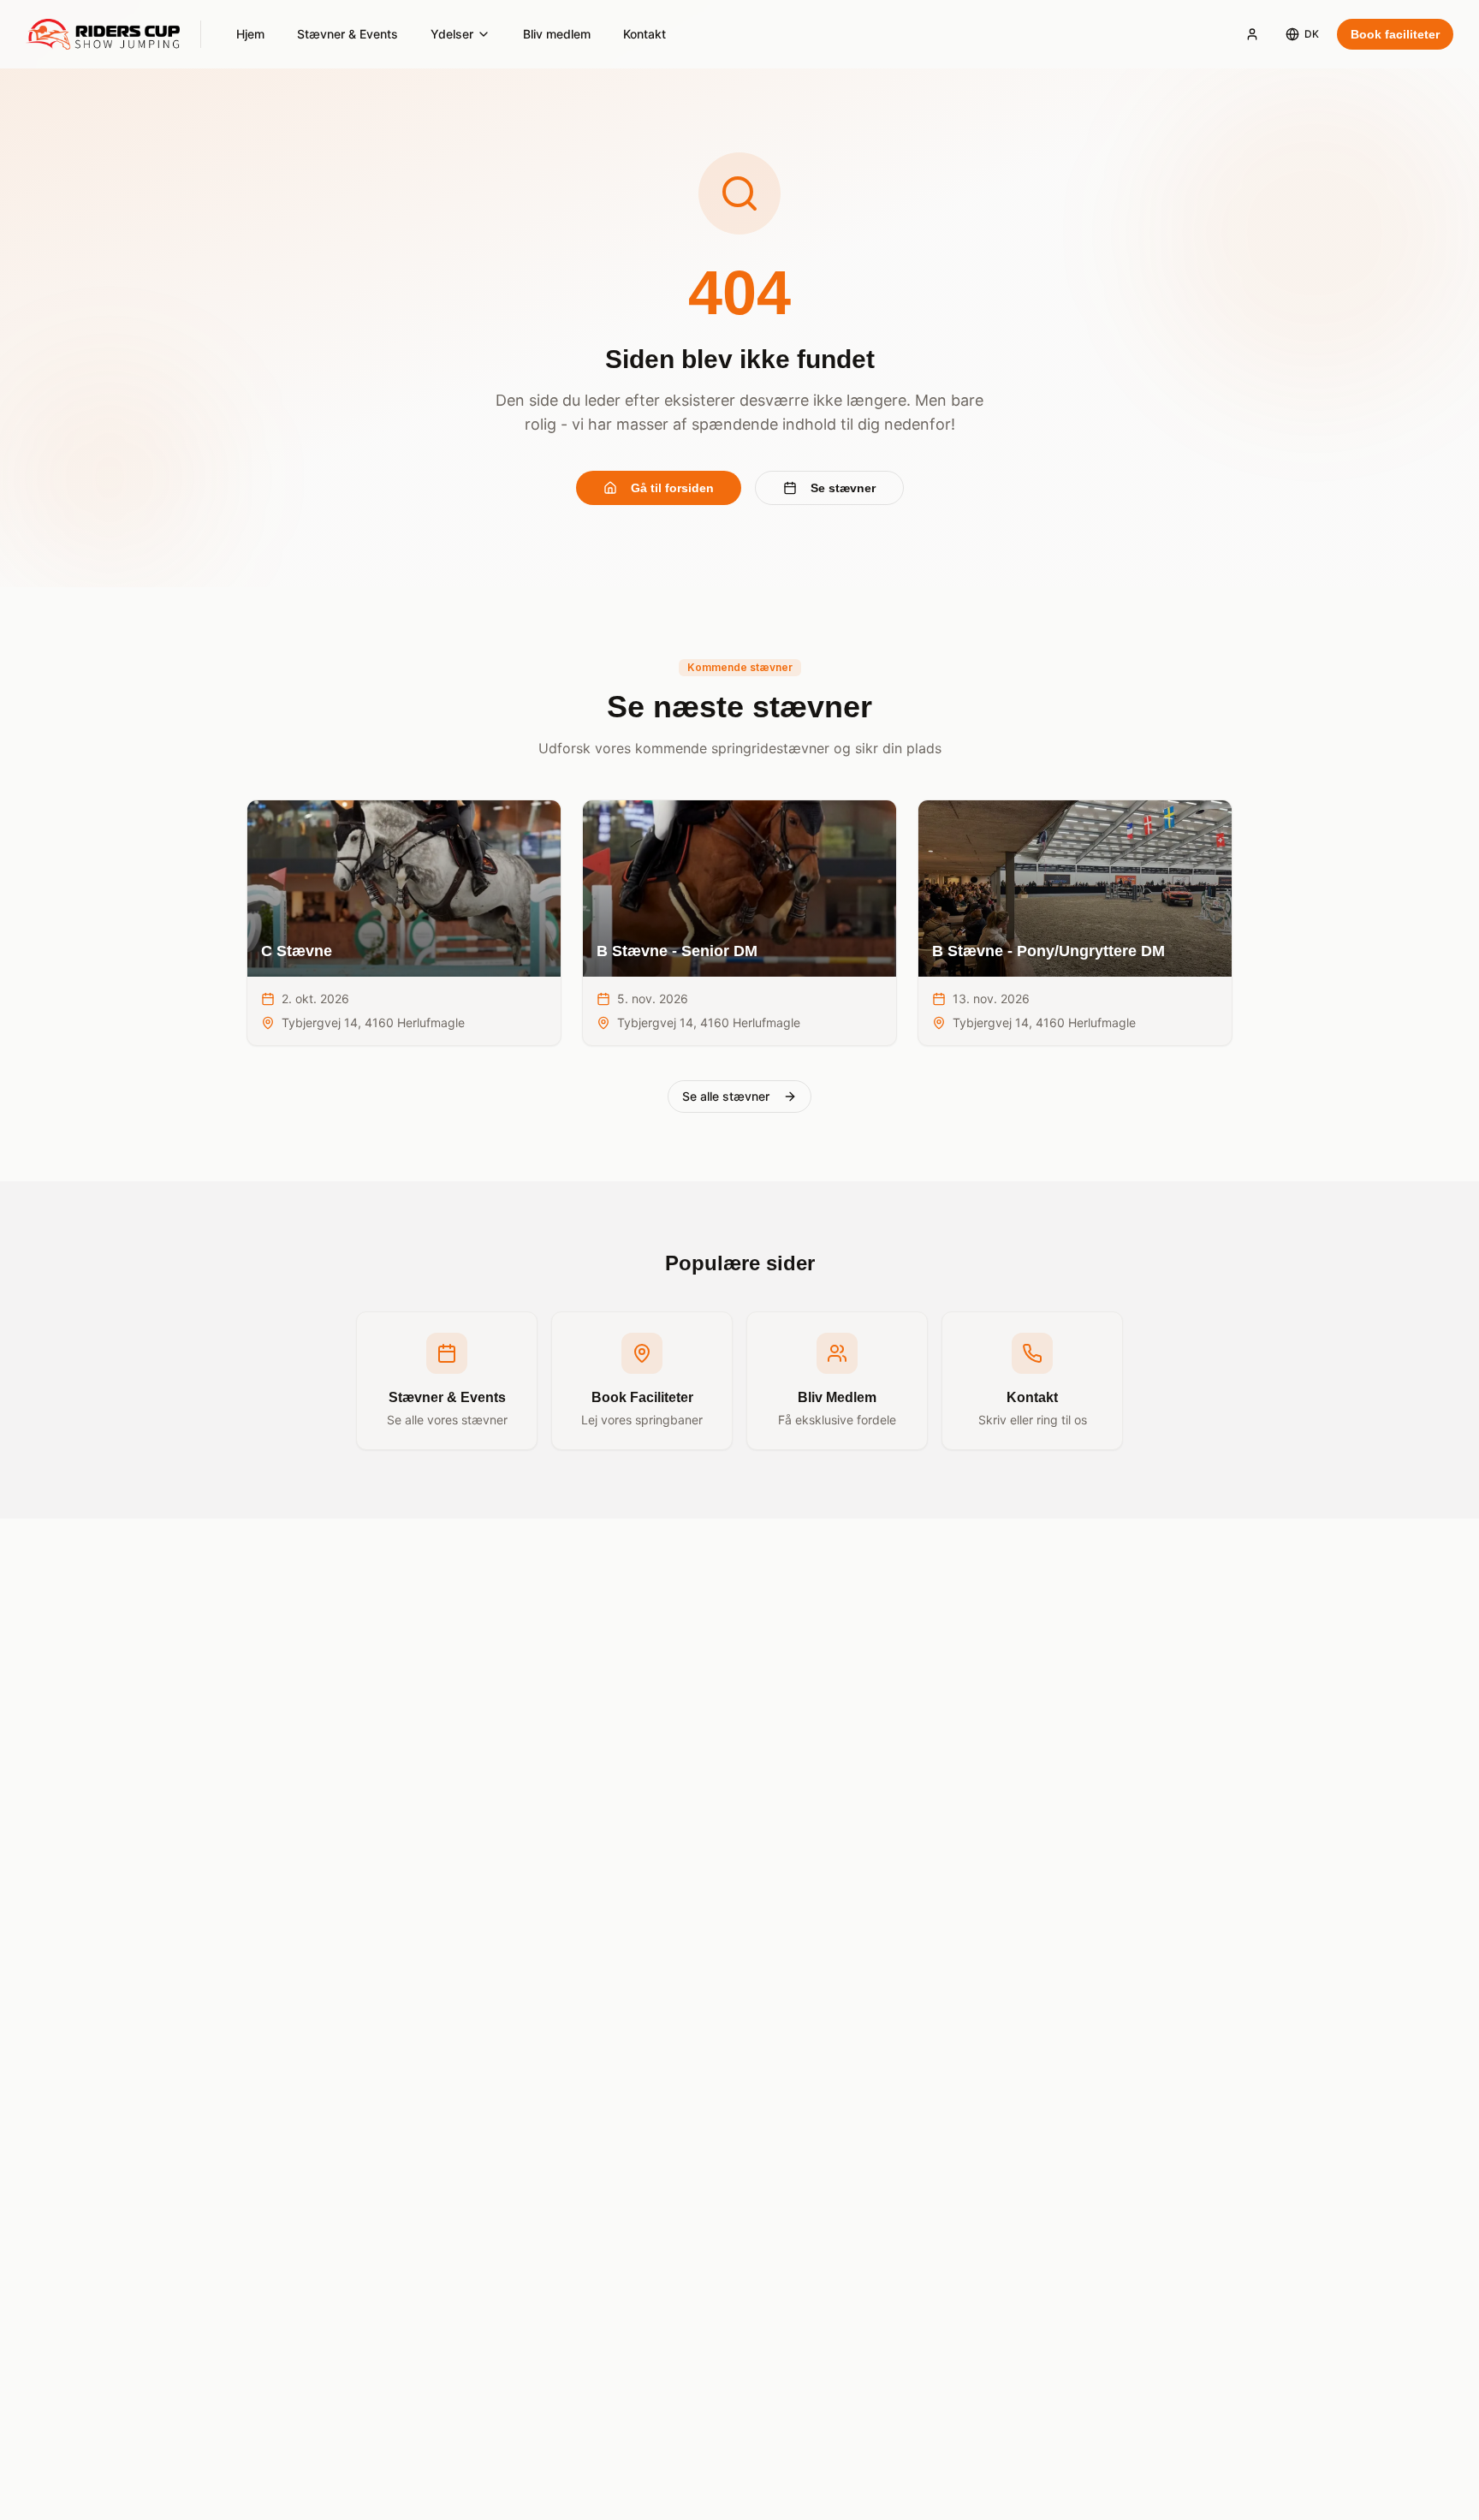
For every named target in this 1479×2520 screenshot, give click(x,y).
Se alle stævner (726, 1096)
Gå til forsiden (672, 488)
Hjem (250, 34)
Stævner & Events (347, 34)
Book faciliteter (1395, 34)
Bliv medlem (557, 34)
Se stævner (843, 488)
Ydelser (452, 34)
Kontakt (644, 34)
